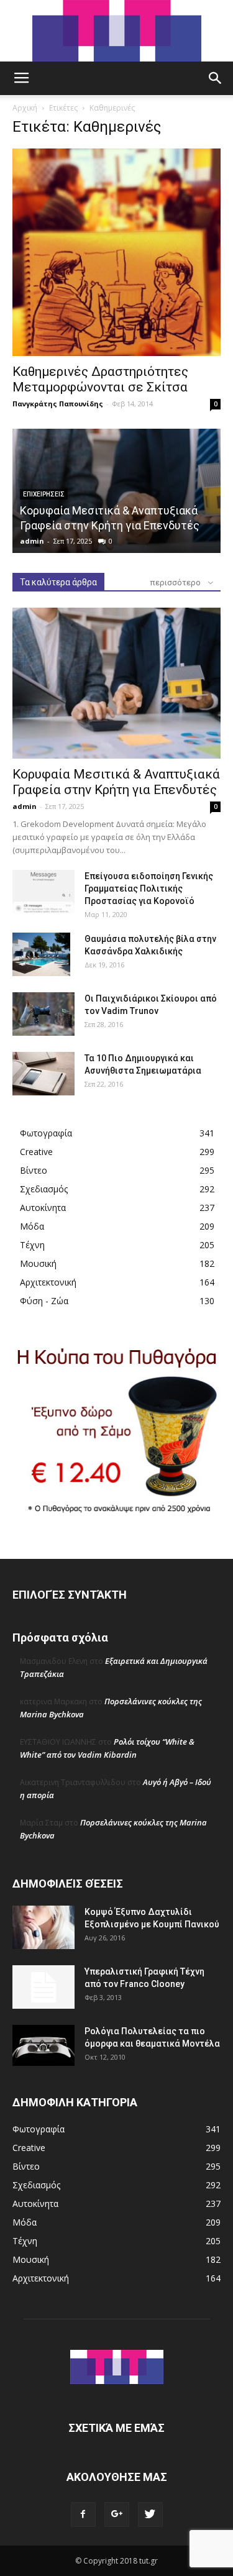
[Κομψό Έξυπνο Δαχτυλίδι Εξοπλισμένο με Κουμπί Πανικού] (43, 1927)
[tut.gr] (117, 31)
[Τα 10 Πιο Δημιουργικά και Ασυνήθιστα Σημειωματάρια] (43, 1074)
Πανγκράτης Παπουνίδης (58, 404)
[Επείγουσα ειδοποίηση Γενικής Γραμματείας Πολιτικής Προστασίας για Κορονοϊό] (43, 892)
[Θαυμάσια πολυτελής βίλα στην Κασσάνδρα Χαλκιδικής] (41, 954)
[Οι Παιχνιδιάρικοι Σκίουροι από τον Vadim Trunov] (43, 1014)
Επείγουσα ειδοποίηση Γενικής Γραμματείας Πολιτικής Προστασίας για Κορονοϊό (149, 888)
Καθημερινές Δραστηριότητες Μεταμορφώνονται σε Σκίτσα (100, 379)
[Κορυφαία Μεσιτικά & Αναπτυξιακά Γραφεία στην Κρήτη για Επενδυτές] (116, 683)
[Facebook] (83, 2514)
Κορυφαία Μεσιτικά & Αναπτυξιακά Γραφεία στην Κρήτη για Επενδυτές (116, 782)
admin (32, 541)
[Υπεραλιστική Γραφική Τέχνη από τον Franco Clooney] (43, 1987)
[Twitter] (150, 2514)
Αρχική (25, 108)
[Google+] (117, 2514)
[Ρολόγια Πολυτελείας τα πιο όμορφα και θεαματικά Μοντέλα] (43, 2045)
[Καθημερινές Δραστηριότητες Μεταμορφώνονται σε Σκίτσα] (116, 252)
